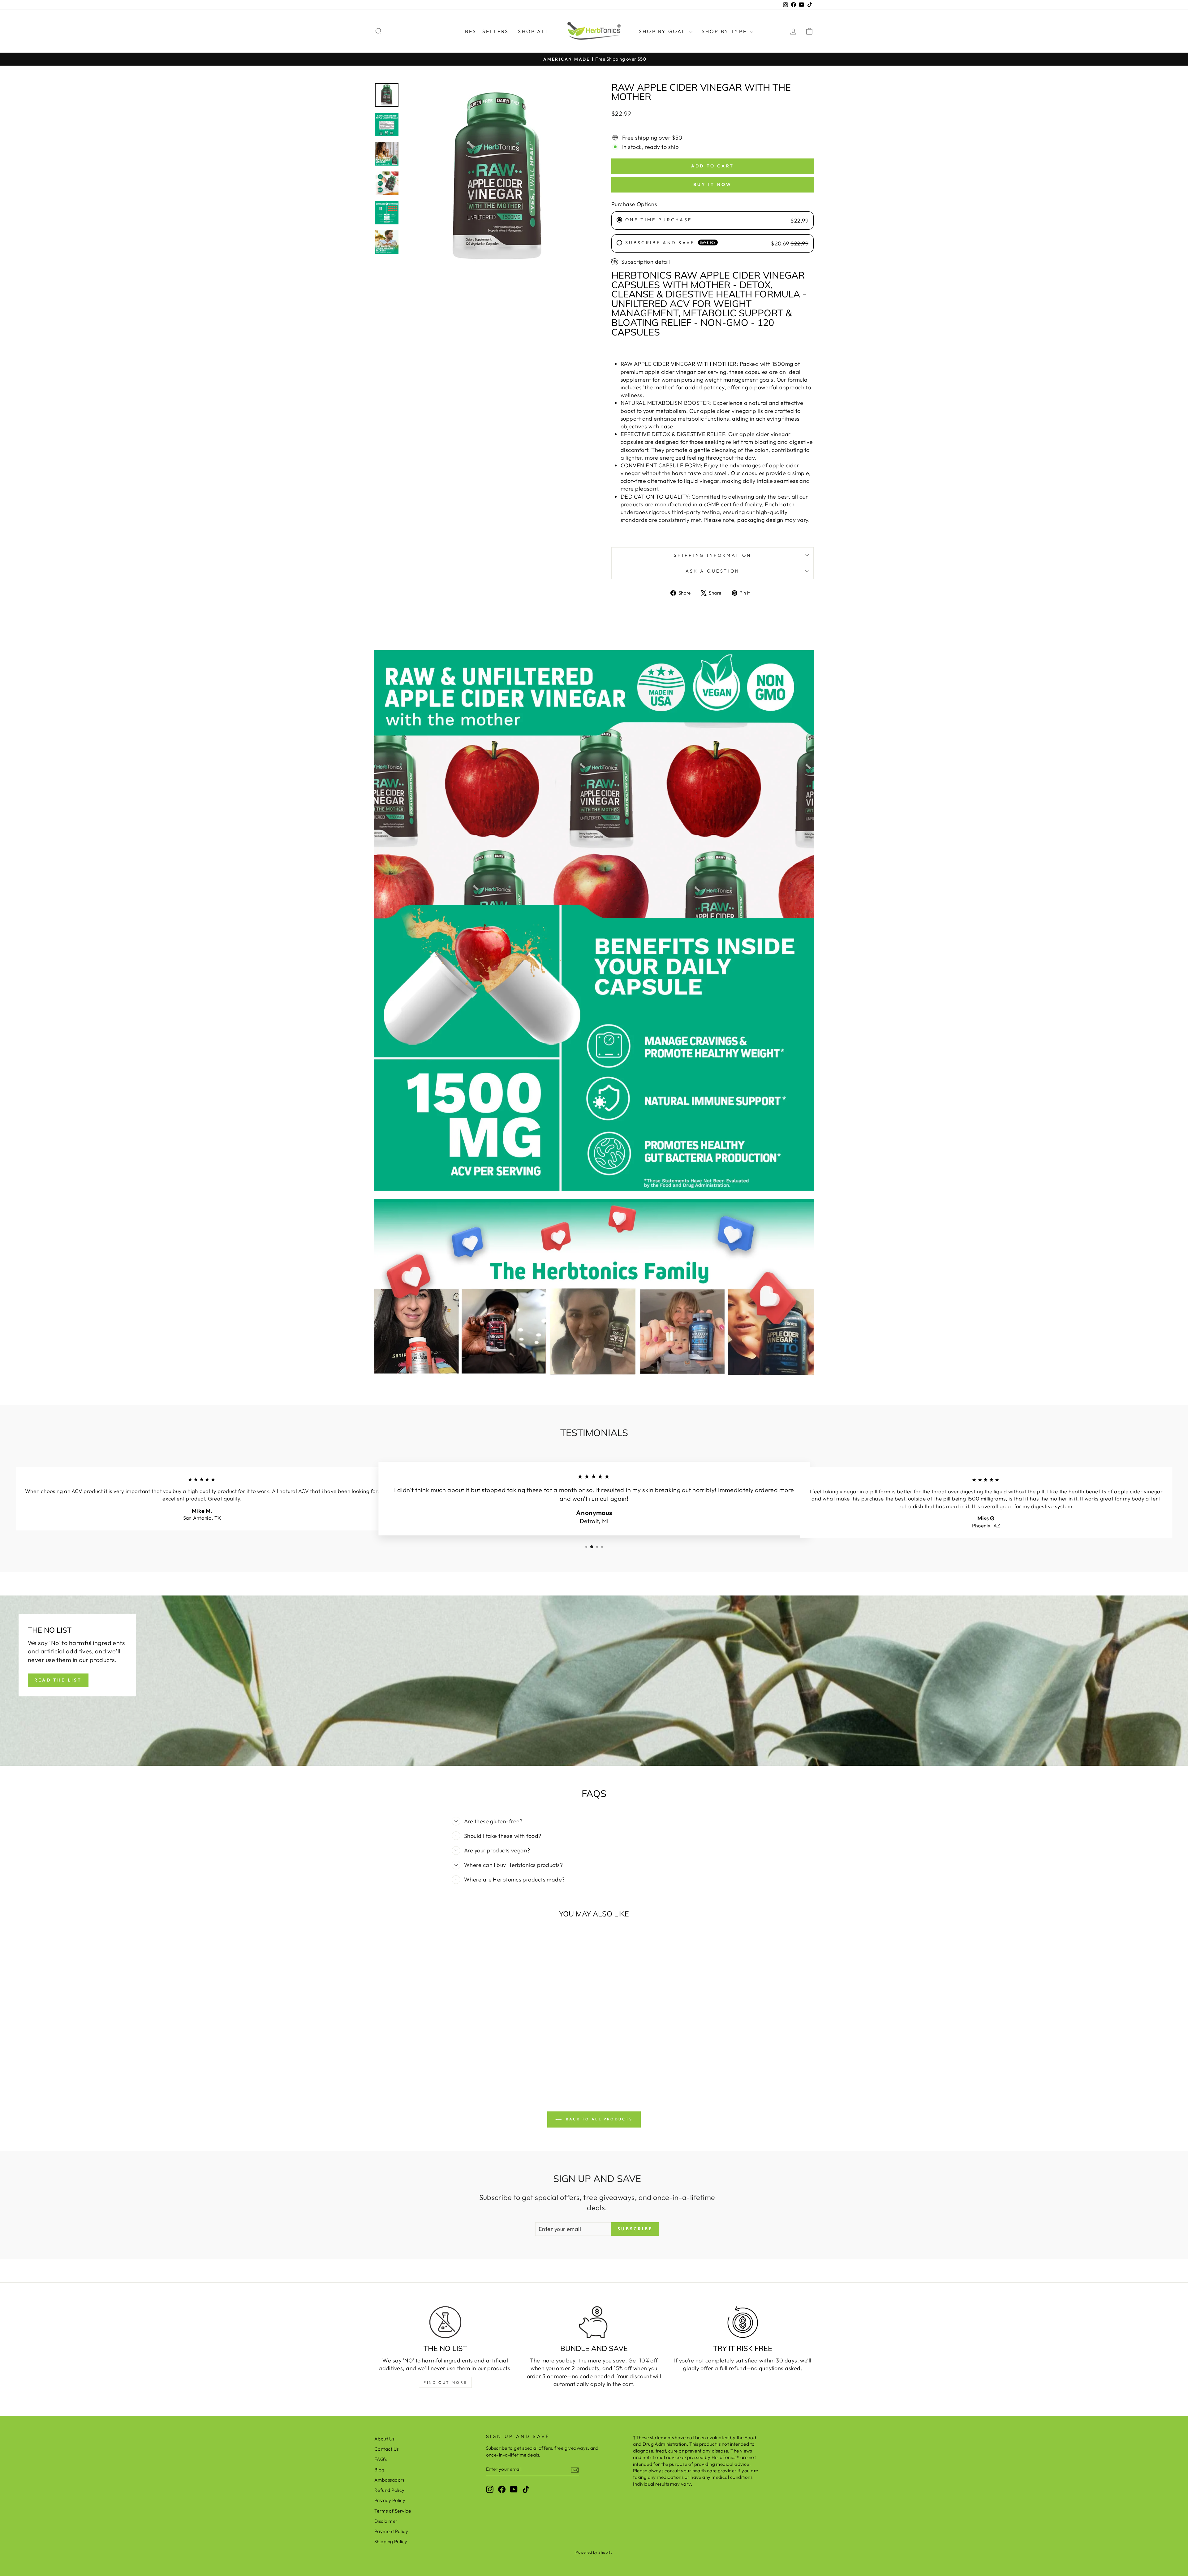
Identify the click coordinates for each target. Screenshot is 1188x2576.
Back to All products (598, 2119)
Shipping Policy (391, 2541)
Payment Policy (391, 2531)
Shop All (534, 31)
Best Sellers (487, 31)
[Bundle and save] (594, 2322)
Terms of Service (393, 2511)
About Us (384, 2439)
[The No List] (445, 2322)
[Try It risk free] (743, 2322)
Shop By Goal (663, 31)
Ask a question (712, 571)
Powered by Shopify (594, 2552)
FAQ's (381, 2459)
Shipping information (712, 555)
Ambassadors (390, 2480)
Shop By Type (725, 31)
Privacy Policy (390, 2500)
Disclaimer (386, 2521)
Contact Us (387, 2449)
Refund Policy (390, 2490)
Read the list (58, 1680)
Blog (379, 2470)
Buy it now (713, 184)
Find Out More (445, 2382)
